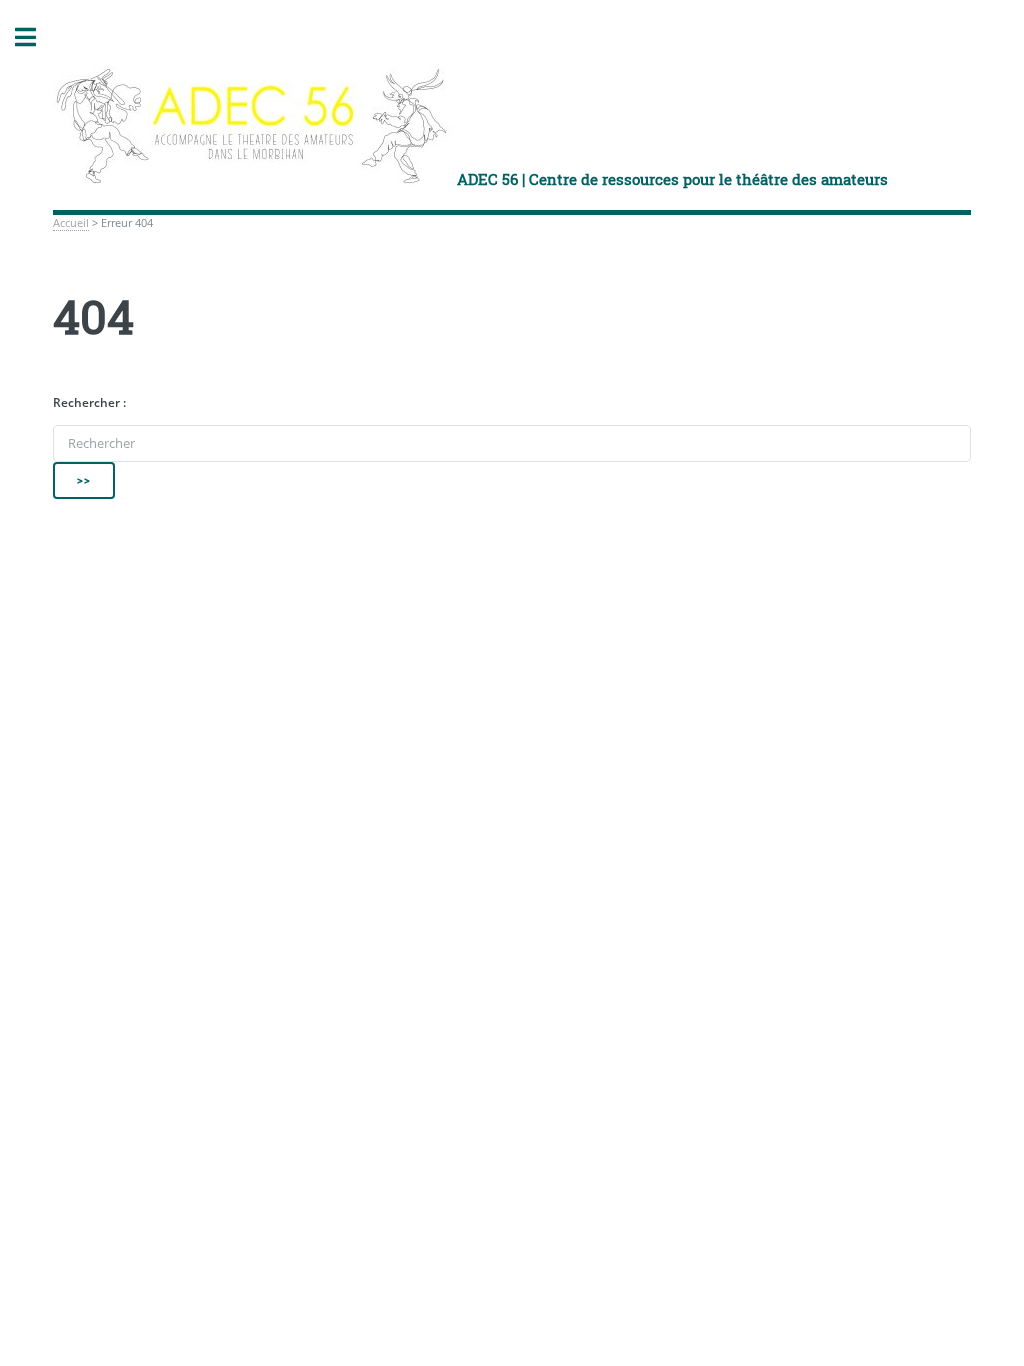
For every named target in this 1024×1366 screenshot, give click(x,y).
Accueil (71, 223)
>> (84, 480)
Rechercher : (89, 402)
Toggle (36, 37)
